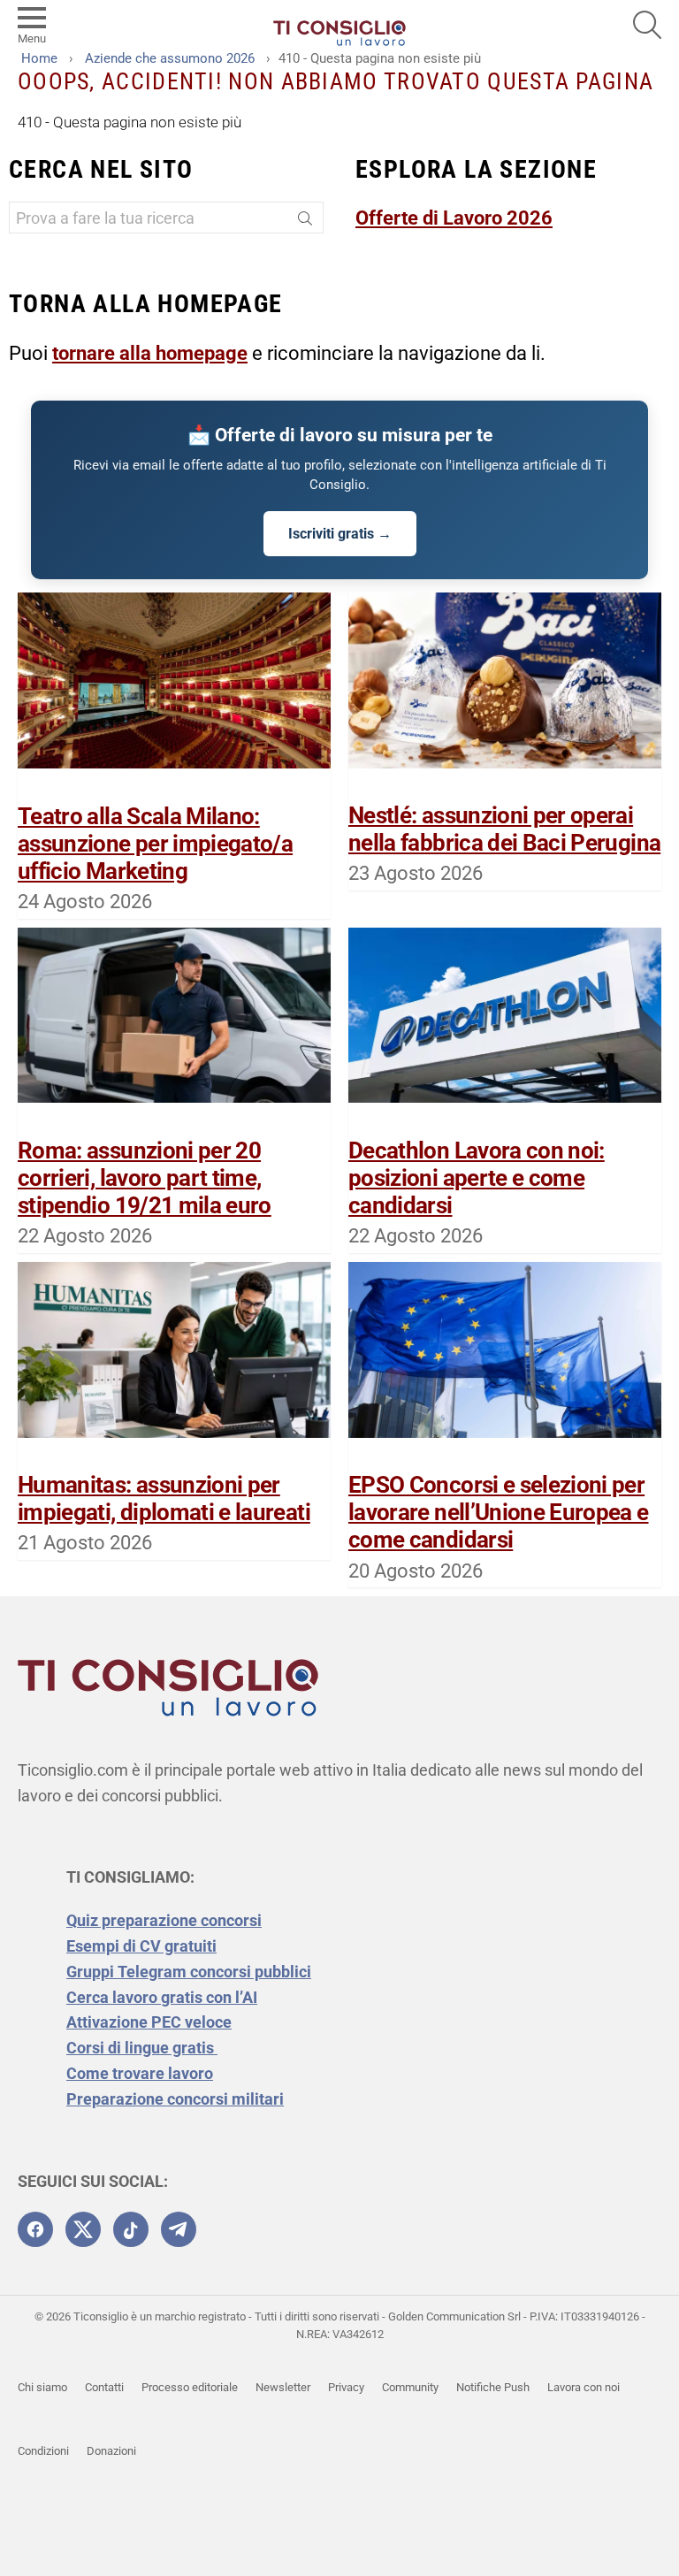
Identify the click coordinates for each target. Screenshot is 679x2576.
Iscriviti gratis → (340, 534)
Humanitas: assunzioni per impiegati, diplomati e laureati (164, 1498)
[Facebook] (35, 2229)
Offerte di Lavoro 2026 (454, 218)
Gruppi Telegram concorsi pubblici (189, 1972)
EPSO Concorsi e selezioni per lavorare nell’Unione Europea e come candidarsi (499, 1512)
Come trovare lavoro (140, 2073)
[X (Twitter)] (83, 2229)
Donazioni (111, 2451)
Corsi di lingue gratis (142, 2048)
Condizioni (43, 2451)
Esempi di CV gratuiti (141, 1946)
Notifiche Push (493, 2387)
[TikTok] (131, 2229)
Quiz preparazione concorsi (164, 1920)
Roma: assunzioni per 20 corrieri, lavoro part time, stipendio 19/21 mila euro (145, 1178)
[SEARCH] (647, 25)
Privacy (346, 2387)
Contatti (104, 2387)
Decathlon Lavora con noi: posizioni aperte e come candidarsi (477, 1178)
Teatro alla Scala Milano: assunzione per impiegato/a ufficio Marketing (155, 844)
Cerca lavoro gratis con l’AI (162, 1997)
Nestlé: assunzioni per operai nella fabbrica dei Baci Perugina (504, 829)
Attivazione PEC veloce (149, 2022)
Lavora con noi (584, 2387)
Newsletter (283, 2387)
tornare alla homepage (150, 353)
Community (410, 2387)
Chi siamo (42, 2387)
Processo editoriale (190, 2387)
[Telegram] (179, 2229)
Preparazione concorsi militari (175, 2099)
